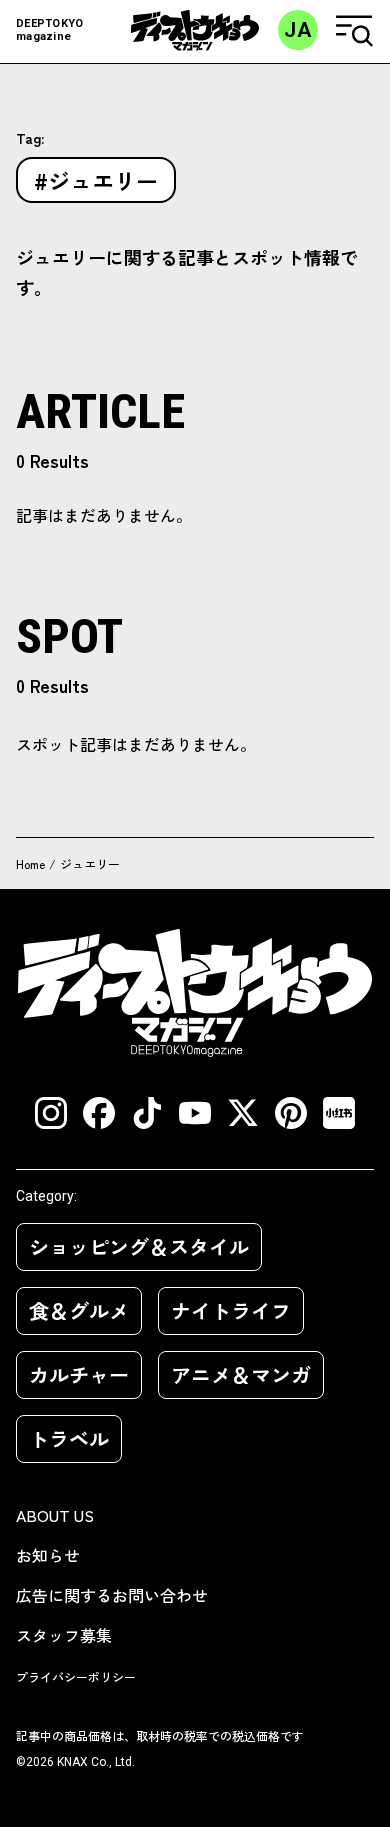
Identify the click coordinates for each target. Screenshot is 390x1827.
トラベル (69, 1438)
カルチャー (79, 1374)
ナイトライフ (231, 1310)
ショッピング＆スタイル (139, 1246)
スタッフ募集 (64, 1635)
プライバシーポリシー (76, 1676)
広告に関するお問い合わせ (112, 1595)
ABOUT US (55, 1515)
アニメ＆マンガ (241, 1374)
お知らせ (48, 1555)
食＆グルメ (79, 1310)
